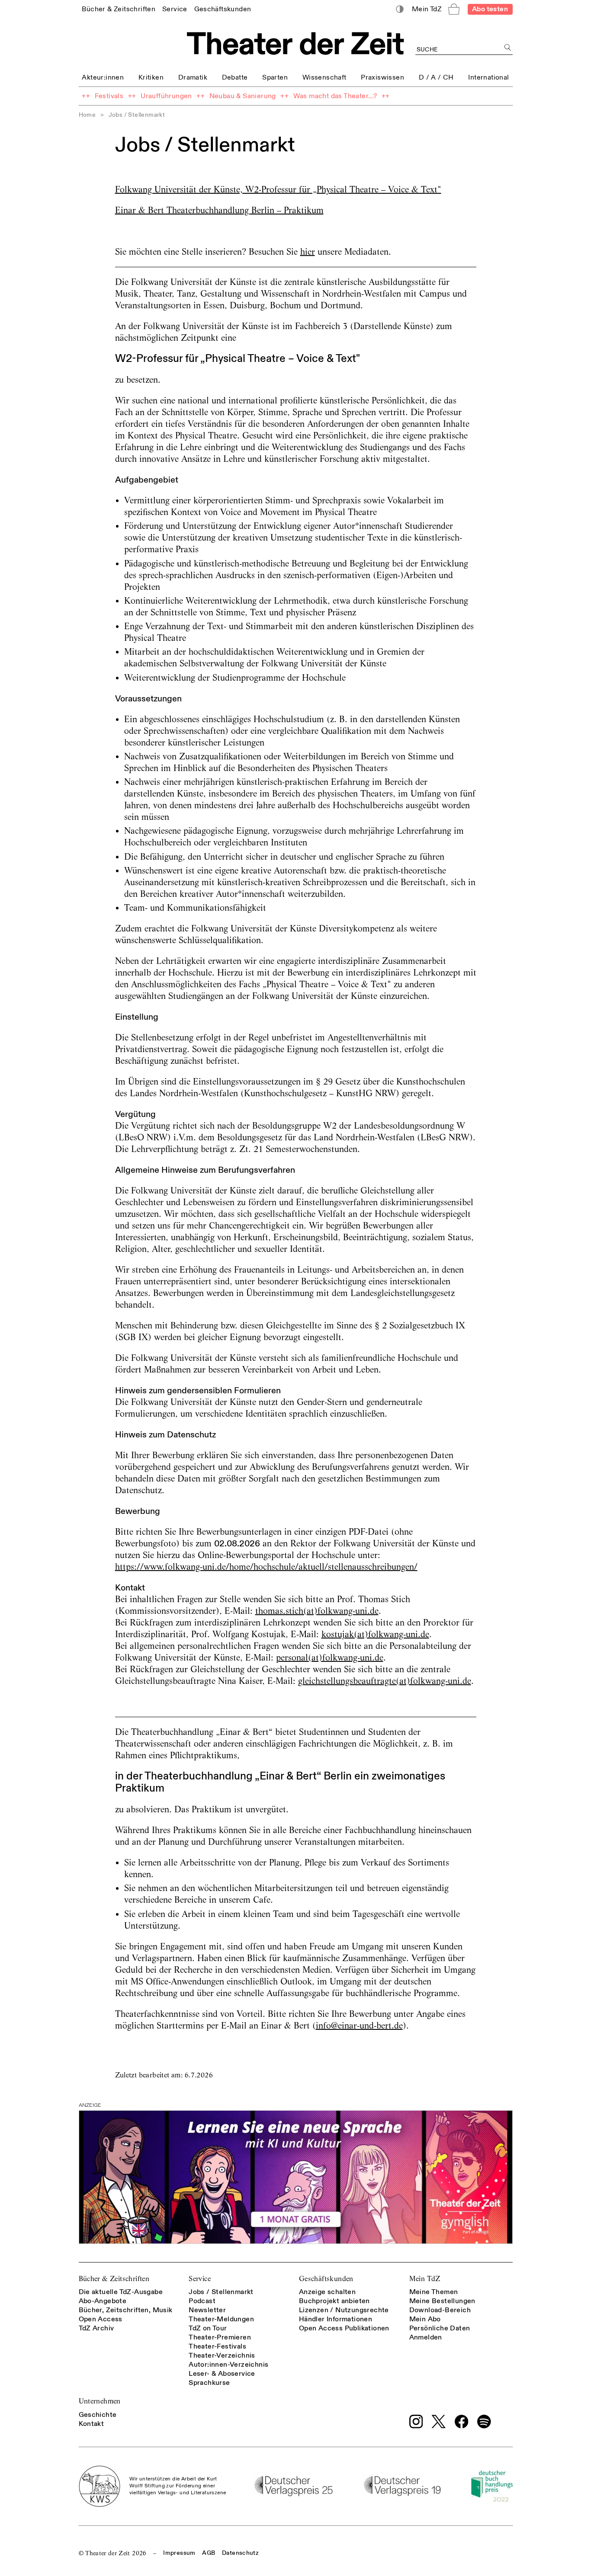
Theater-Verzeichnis (222, 2355)
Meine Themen (434, 2292)
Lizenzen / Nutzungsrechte (344, 2310)
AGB (209, 2553)
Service (200, 2279)
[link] (119, 9)
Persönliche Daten (440, 2328)
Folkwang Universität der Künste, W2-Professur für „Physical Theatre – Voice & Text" (278, 189)
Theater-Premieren (220, 2337)
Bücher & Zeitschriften (114, 2279)
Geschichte (98, 2415)
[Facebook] (462, 2422)
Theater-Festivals (217, 2346)
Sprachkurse (209, 2383)
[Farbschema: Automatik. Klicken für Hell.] (400, 9)
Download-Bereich (440, 2310)
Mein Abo (425, 2319)
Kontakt (92, 2424)
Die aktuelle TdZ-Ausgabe (121, 2292)
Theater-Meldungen (221, 2319)
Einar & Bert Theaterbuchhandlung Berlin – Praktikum (219, 210)
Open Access (101, 2319)
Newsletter (207, 2310)
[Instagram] (416, 2422)
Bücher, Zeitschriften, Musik (126, 2310)
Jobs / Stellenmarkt (221, 2292)
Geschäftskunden (326, 2279)
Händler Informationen (336, 2319)
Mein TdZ (425, 2279)
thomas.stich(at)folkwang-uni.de (317, 1611)
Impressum (179, 2553)
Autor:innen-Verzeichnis (228, 2365)
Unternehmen (100, 2401)
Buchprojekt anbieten (334, 2301)
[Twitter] (439, 2421)
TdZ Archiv (96, 2328)
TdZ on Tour (208, 2328)
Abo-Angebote (103, 2301)
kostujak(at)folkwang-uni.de (375, 1634)
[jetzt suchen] (508, 48)
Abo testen (490, 9)
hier (308, 252)
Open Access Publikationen (344, 2328)
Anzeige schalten (327, 2292)
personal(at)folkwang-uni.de (330, 1658)
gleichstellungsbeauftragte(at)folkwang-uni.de (385, 1681)
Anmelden (426, 2337)
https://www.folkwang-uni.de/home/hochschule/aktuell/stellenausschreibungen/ (266, 1567)
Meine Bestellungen (442, 2301)
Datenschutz (240, 2553)
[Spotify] (484, 2422)
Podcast (202, 2301)
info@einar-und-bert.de (359, 2026)
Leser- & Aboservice (222, 2374)
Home (87, 115)
